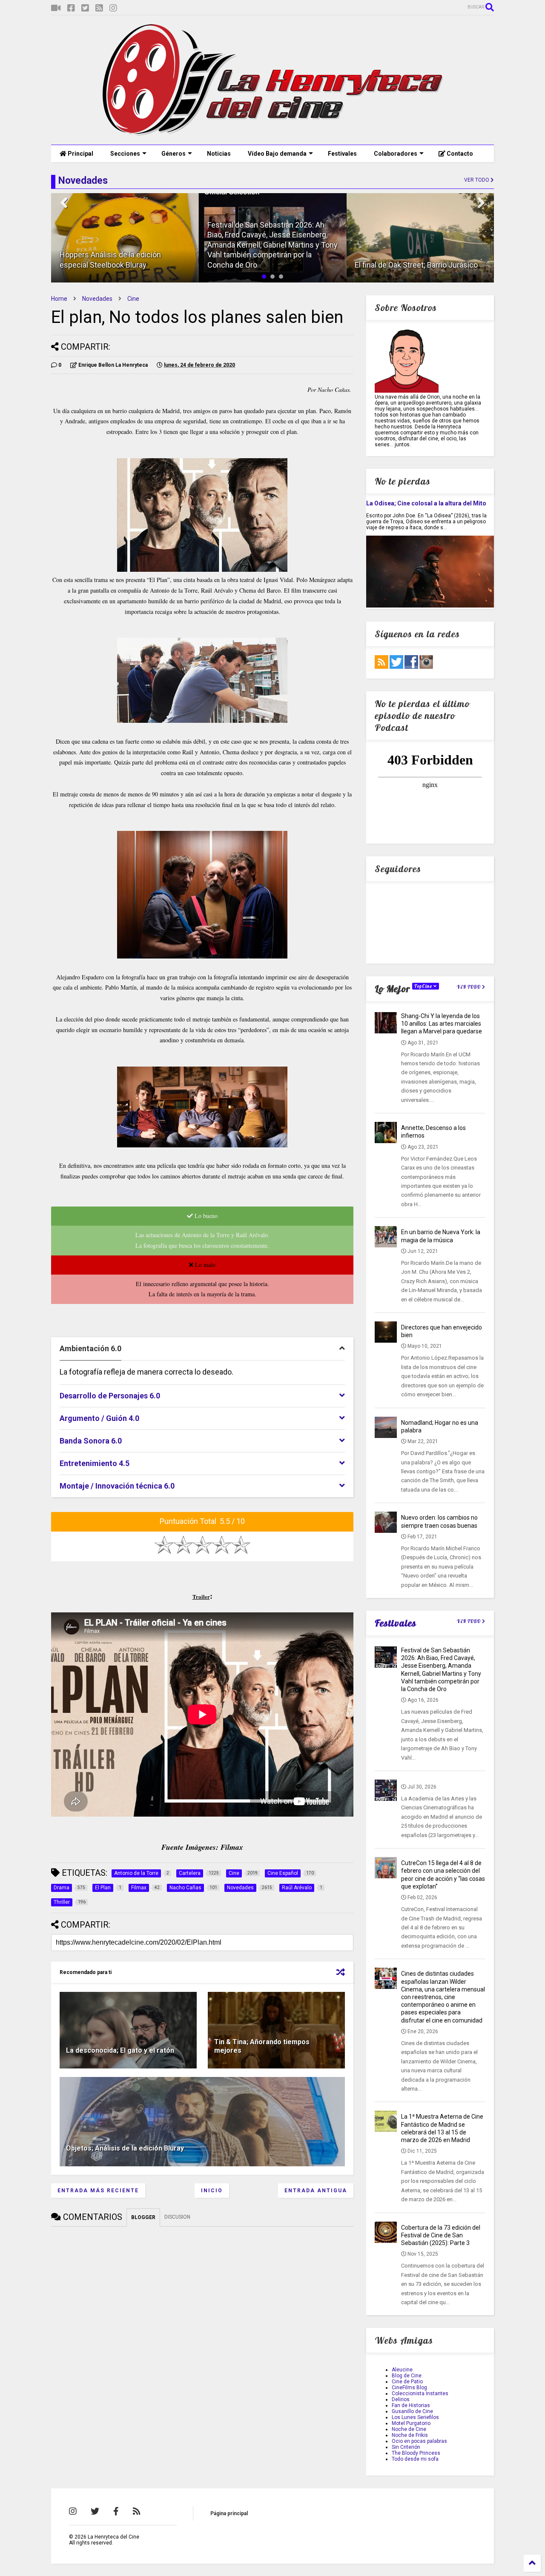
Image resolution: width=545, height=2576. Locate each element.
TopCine (424, 986)
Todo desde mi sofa (415, 2459)
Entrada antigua (316, 2191)
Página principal (229, 2513)
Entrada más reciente (98, 2191)
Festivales (342, 154)
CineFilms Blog (409, 2388)
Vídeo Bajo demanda (277, 154)
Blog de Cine (407, 2376)
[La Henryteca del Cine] (273, 134)
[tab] (202, 1349)
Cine (133, 299)
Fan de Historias (411, 2405)
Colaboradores (396, 154)
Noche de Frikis (410, 2435)
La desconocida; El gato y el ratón (120, 2050)
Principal (80, 154)
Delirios (401, 2399)
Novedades (97, 299)
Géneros (174, 154)
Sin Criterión (406, 2447)
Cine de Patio (407, 2382)
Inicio (212, 2191)
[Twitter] (85, 8)
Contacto (459, 154)
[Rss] (99, 8)
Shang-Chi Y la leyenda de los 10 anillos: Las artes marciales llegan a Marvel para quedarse (442, 1024)
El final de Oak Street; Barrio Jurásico (416, 265)
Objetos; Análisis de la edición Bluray (125, 2148)
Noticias (219, 154)
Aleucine (402, 2370)
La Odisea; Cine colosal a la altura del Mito (426, 503)
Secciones (125, 154)
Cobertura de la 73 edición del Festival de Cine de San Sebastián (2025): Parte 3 (441, 2235)
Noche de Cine (409, 2429)
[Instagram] (113, 8)
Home (59, 299)
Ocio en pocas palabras (419, 2441)
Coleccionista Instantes (420, 2393)
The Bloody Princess (416, 2453)
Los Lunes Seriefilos (415, 2417)
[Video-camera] (56, 8)
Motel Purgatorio (411, 2423)
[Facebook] (71, 8)
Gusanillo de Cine (412, 2411)
